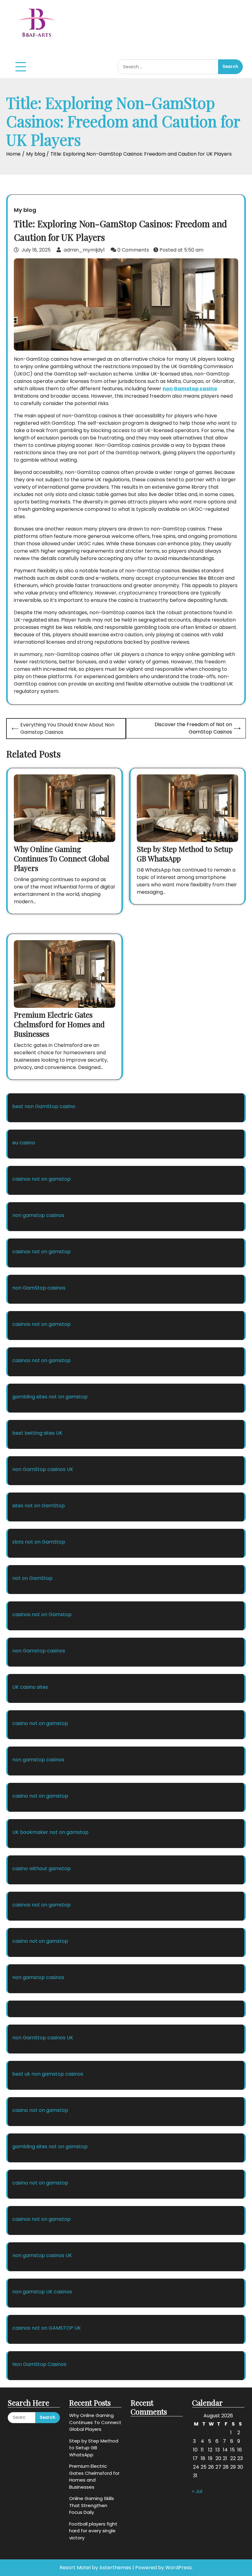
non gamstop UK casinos (42, 2292)
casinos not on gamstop (41, 1179)
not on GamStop (32, 1578)
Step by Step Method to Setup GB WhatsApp (185, 854)
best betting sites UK (37, 1433)
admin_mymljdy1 (84, 250)
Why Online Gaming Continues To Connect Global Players (62, 858)
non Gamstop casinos (39, 1651)
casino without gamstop (41, 1868)
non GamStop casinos (39, 1288)
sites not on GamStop (39, 1506)
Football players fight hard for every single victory (93, 2531)
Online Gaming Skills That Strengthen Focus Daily (92, 2505)
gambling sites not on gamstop (50, 1397)
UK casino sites (30, 1687)
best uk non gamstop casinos (48, 2074)
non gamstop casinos (38, 1215)
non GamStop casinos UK (43, 1469)
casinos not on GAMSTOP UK (47, 2328)
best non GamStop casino (44, 1106)
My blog (25, 210)
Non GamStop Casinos (39, 2364)
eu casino (24, 1143)
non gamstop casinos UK (42, 2255)
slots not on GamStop (39, 1542)
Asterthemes (115, 2568)
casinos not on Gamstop (42, 1614)
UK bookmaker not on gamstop (50, 1832)
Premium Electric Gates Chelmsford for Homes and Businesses (59, 1024)
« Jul (197, 2491)
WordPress (179, 2568)
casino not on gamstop (40, 1723)
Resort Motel (75, 2568)
